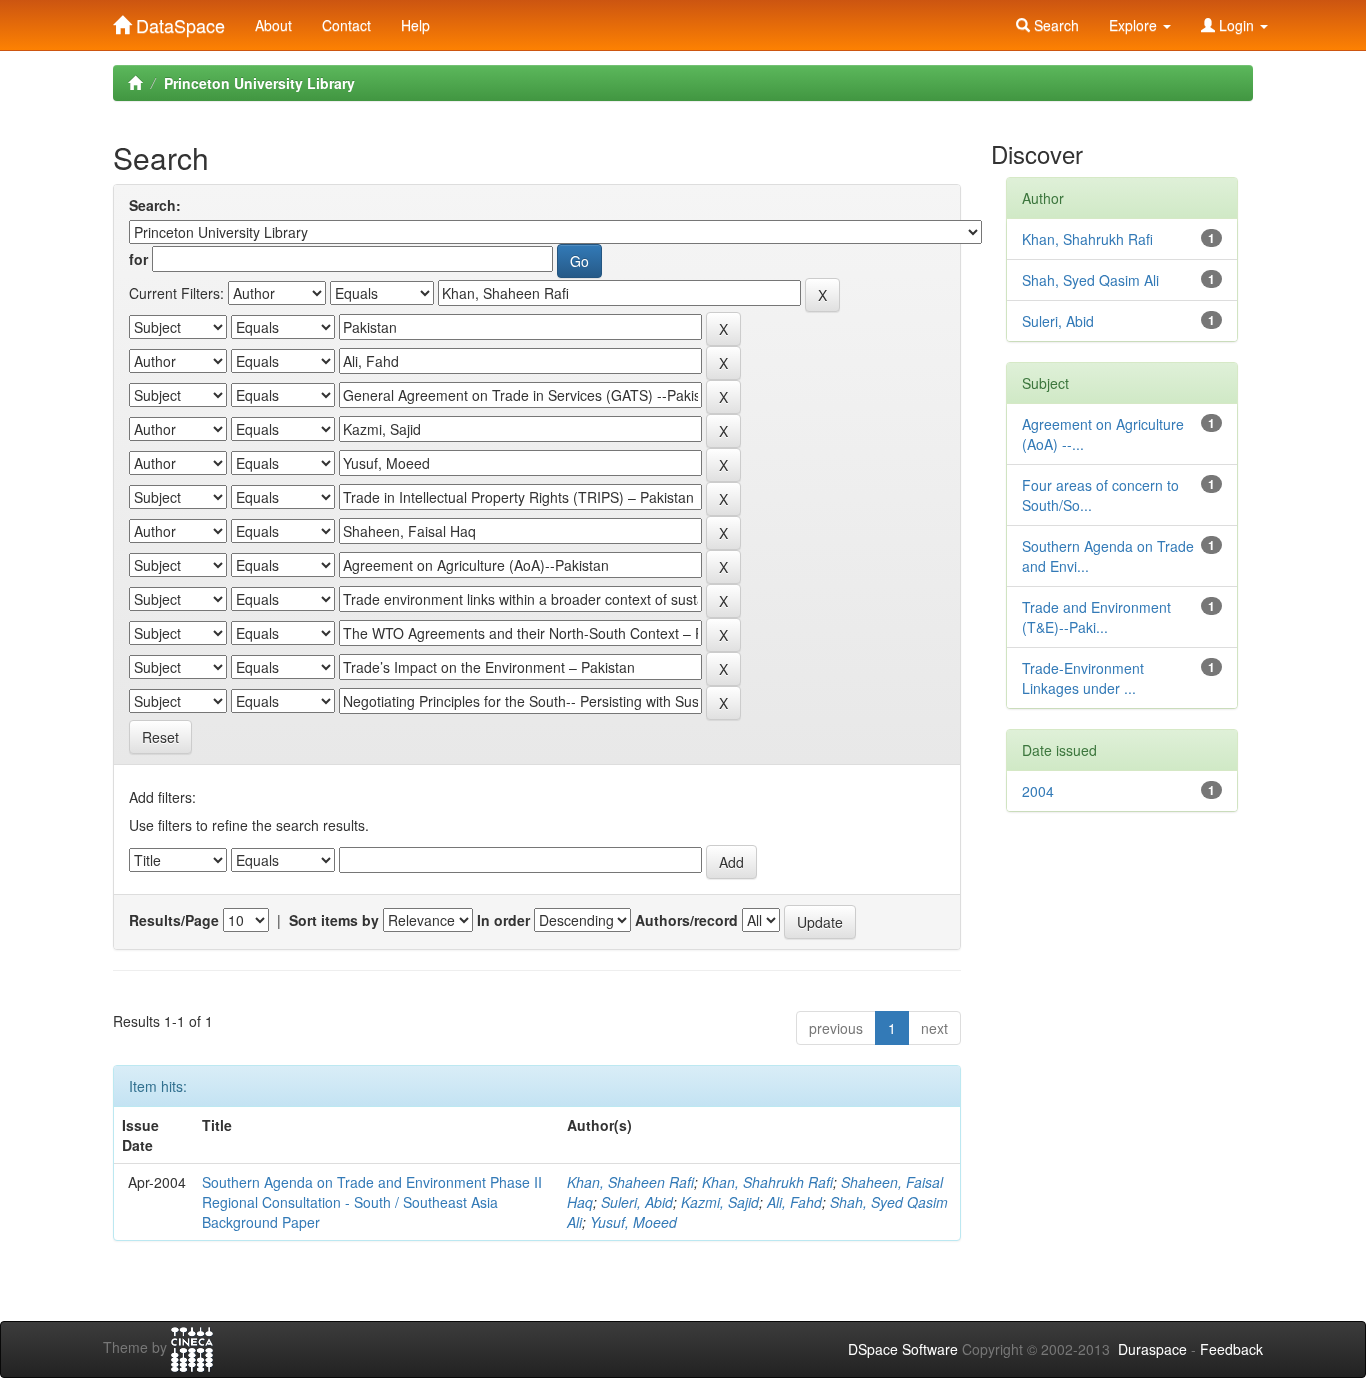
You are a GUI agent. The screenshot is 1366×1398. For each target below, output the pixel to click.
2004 (1038, 791)
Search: (155, 205)
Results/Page (174, 920)
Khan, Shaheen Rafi (630, 1182)
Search (1054, 25)
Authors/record (686, 920)
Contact (346, 25)
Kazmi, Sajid (720, 1202)
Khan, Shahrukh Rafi (767, 1182)
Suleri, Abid (637, 1202)
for (138, 259)
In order (503, 920)
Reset (160, 737)
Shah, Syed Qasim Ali (1090, 280)
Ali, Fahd (794, 1202)
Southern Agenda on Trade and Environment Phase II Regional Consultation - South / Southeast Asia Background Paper (372, 1202)
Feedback (1231, 1349)
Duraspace (1152, 1349)
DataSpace (178, 21)
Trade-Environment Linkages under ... (1083, 678)
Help (415, 25)
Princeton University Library (259, 83)
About (273, 25)
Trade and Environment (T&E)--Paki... (1096, 617)
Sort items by (334, 920)
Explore (1135, 25)
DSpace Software (903, 1349)
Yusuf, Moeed (633, 1222)
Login (1236, 25)
